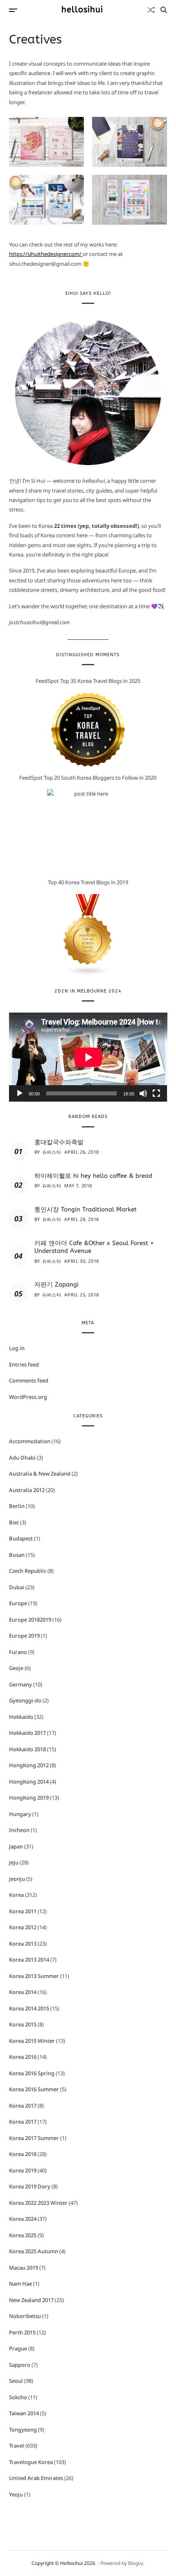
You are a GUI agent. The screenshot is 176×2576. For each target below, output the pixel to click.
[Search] (164, 10)
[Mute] (143, 1093)
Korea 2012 (23, 1927)
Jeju (14, 1862)
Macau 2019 (24, 2268)
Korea (16, 1895)
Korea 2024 (23, 2219)
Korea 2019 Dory (30, 2186)
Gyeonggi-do (25, 1700)
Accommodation (30, 1441)
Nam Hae (20, 2284)
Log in (17, 1348)
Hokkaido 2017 (27, 1733)
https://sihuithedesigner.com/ (46, 254)
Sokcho (18, 2397)
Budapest (21, 1538)
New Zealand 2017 (31, 2300)
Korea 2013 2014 (29, 1960)
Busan (17, 1555)
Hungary (20, 1814)
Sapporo (20, 2365)
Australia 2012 (27, 1490)
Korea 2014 (23, 1992)
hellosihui (82, 10)
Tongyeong (23, 2430)
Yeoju (16, 2494)
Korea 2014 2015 (29, 2008)
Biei (14, 1522)
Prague (18, 2348)
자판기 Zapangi (56, 1285)
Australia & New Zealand (40, 1474)
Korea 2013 (23, 1944)
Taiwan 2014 (24, 2413)
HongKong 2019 (29, 1798)
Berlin (17, 1506)
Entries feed (24, 1364)
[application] (88, 1057)
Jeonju (17, 1879)
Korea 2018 (23, 2154)
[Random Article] (151, 10)
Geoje (16, 1668)
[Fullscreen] (156, 1093)
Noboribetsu (25, 2316)
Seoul (16, 2381)
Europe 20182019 (30, 1620)
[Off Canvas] (13, 10)
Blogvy (136, 2563)
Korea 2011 (23, 1911)
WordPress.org (28, 1397)
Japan (16, 1846)
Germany (20, 1684)
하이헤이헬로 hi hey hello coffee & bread (93, 1176)
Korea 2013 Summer (34, 1976)
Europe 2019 (24, 1636)
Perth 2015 (22, 2332)
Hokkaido (21, 1717)
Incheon (19, 1830)
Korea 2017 (23, 2106)
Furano (18, 1652)
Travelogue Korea (31, 2462)
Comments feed (29, 1380)
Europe (18, 1603)
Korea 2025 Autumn (34, 2251)
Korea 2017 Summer (34, 2138)
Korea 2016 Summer (34, 2089)
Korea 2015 (23, 2024)
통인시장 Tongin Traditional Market (86, 1209)
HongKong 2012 (29, 1765)
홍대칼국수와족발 (59, 1142)
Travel (17, 2446)
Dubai (17, 1587)
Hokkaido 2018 (27, 1749)
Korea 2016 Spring (32, 2073)
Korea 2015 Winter (32, 2041)
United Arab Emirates (36, 2478)
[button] (47, 142)
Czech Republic (28, 1571)
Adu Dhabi (22, 1458)
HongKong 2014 (29, 1782)
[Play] (20, 1093)
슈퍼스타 (52, 1152)
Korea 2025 (23, 2235)
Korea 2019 (23, 2170)
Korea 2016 (23, 2057)
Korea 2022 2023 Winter (38, 2203)
